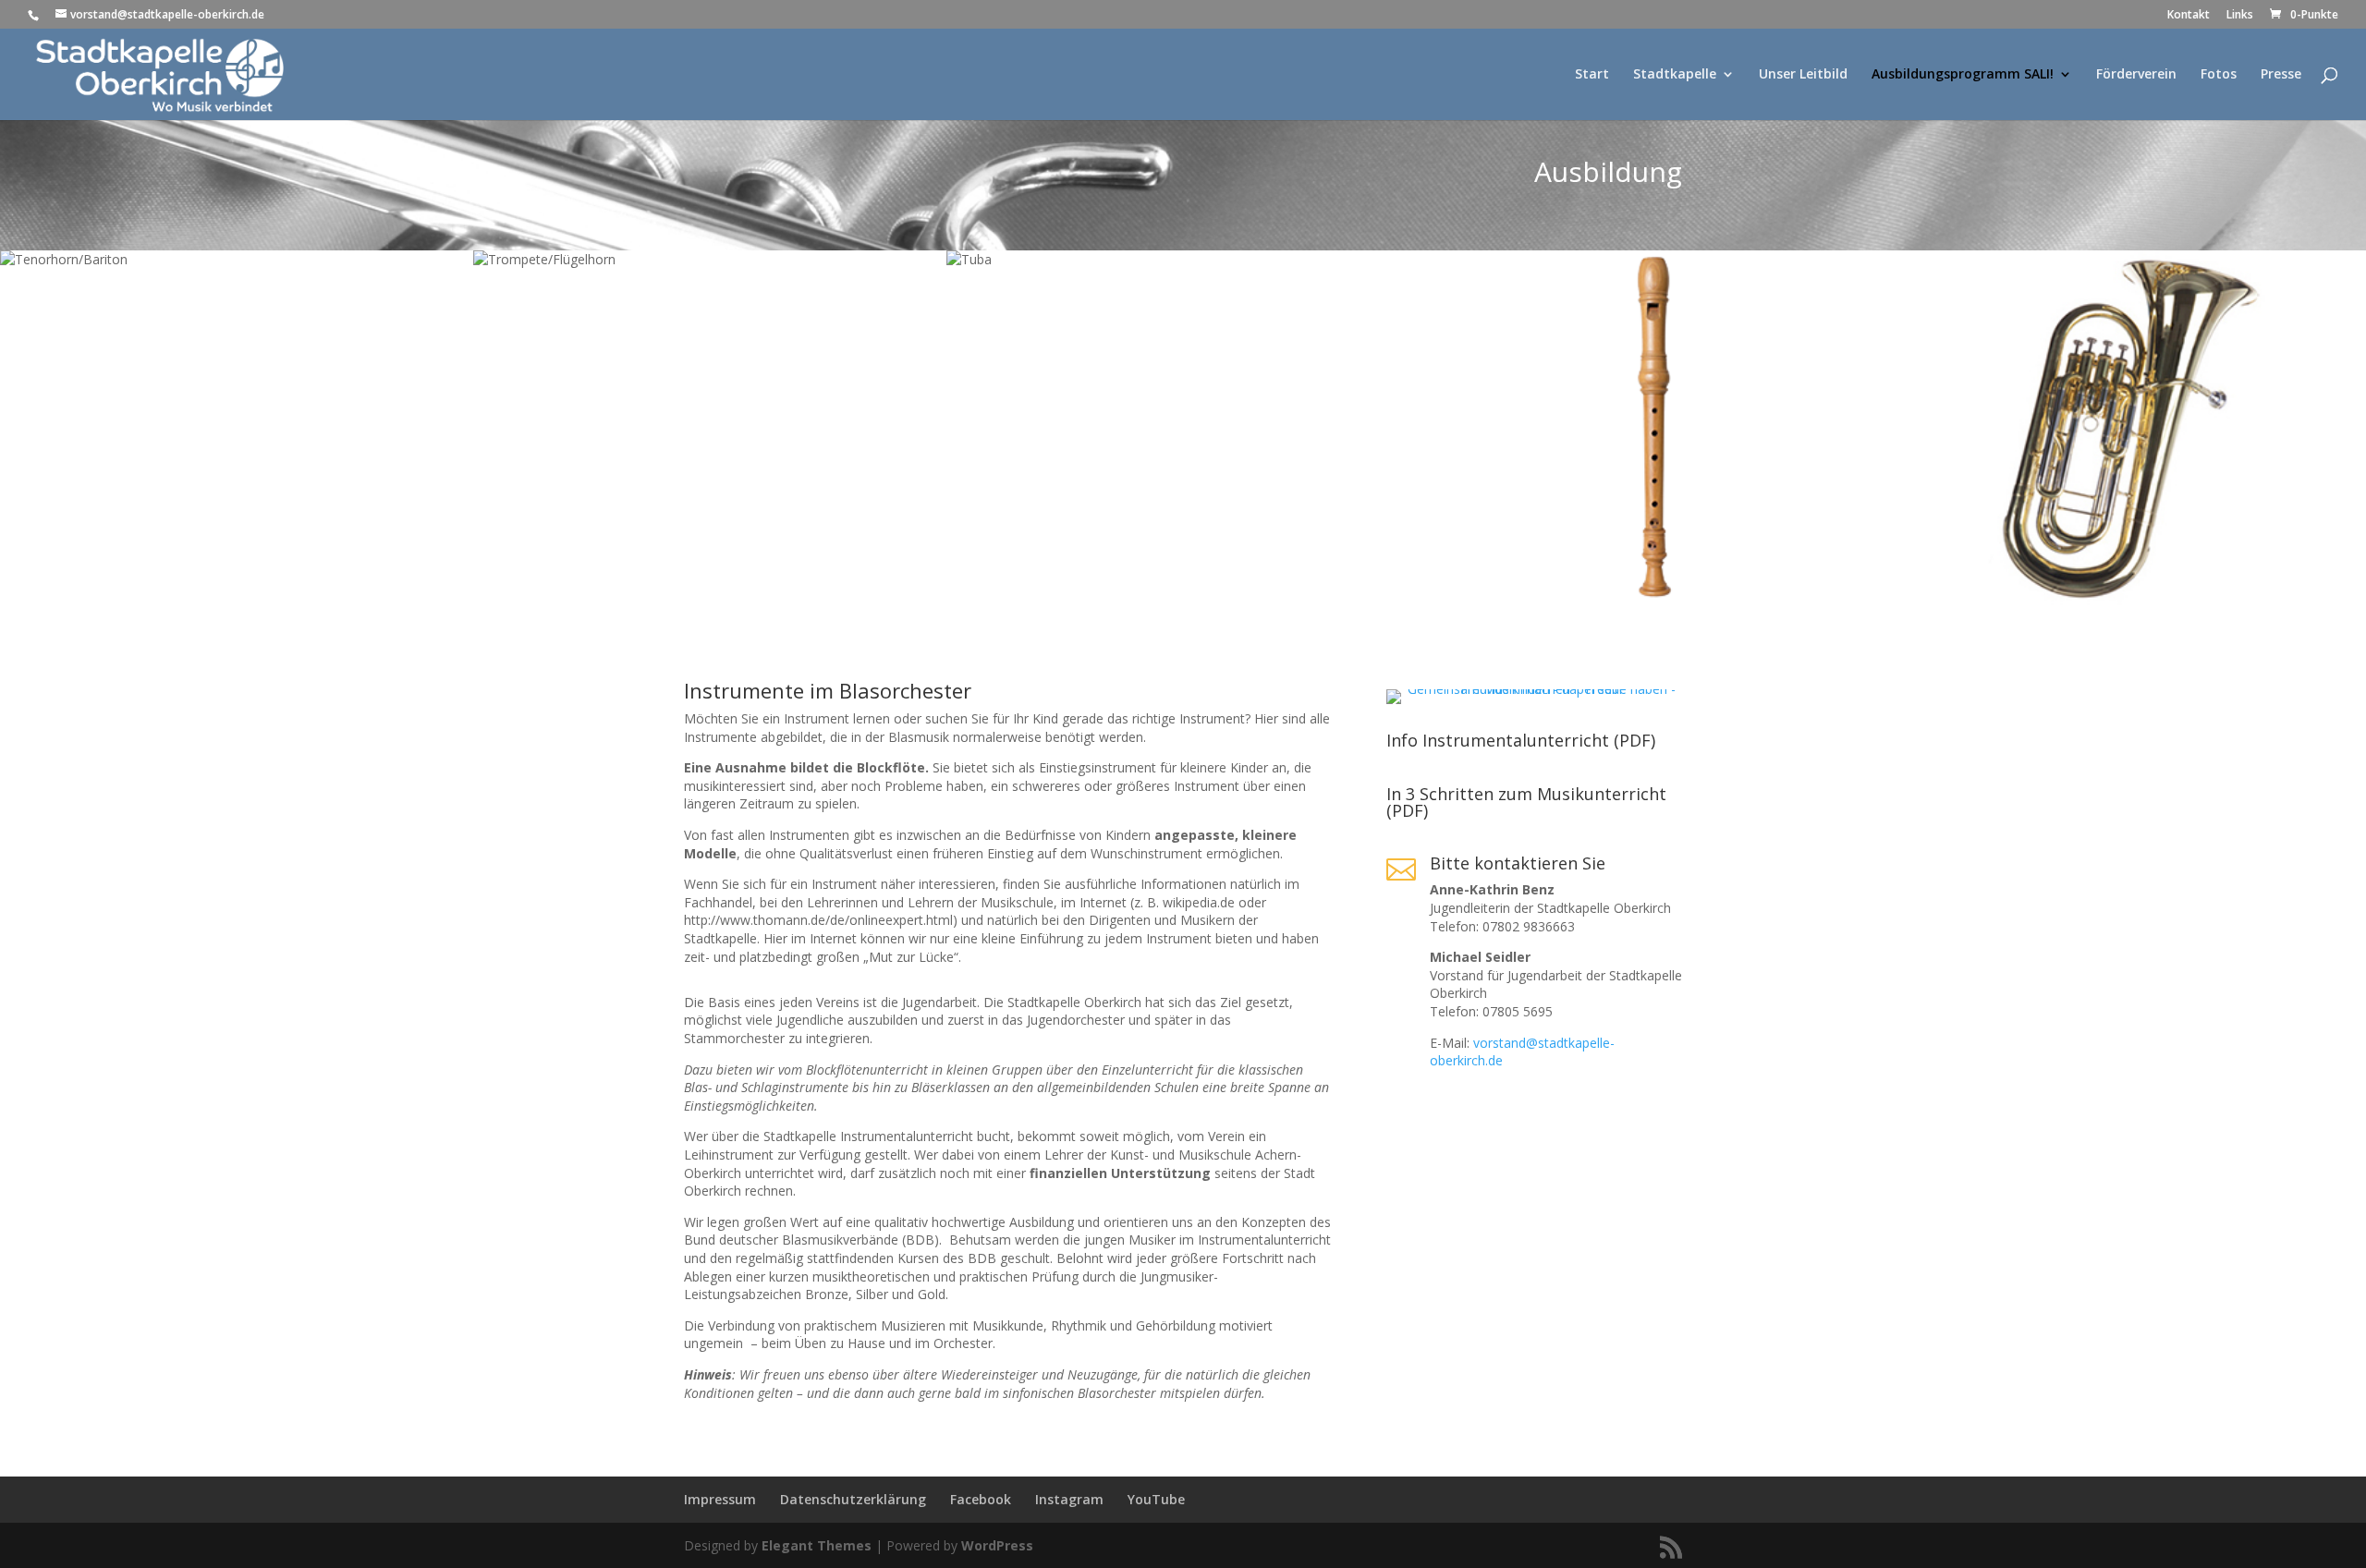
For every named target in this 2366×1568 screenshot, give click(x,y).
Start (1592, 75)
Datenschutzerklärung (853, 1499)
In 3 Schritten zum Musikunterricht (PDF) (1526, 802)
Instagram (1069, 1499)
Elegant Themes (817, 1545)
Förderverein (2136, 75)
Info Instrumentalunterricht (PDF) (1521, 740)
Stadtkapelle (1675, 75)
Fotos (2219, 75)
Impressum (720, 1499)
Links (2240, 16)
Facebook (981, 1499)
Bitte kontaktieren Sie (1518, 863)
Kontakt (2189, 16)
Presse (2281, 75)
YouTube (1156, 1499)
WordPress (997, 1545)
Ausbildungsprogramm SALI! (1963, 75)
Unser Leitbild (1803, 75)
